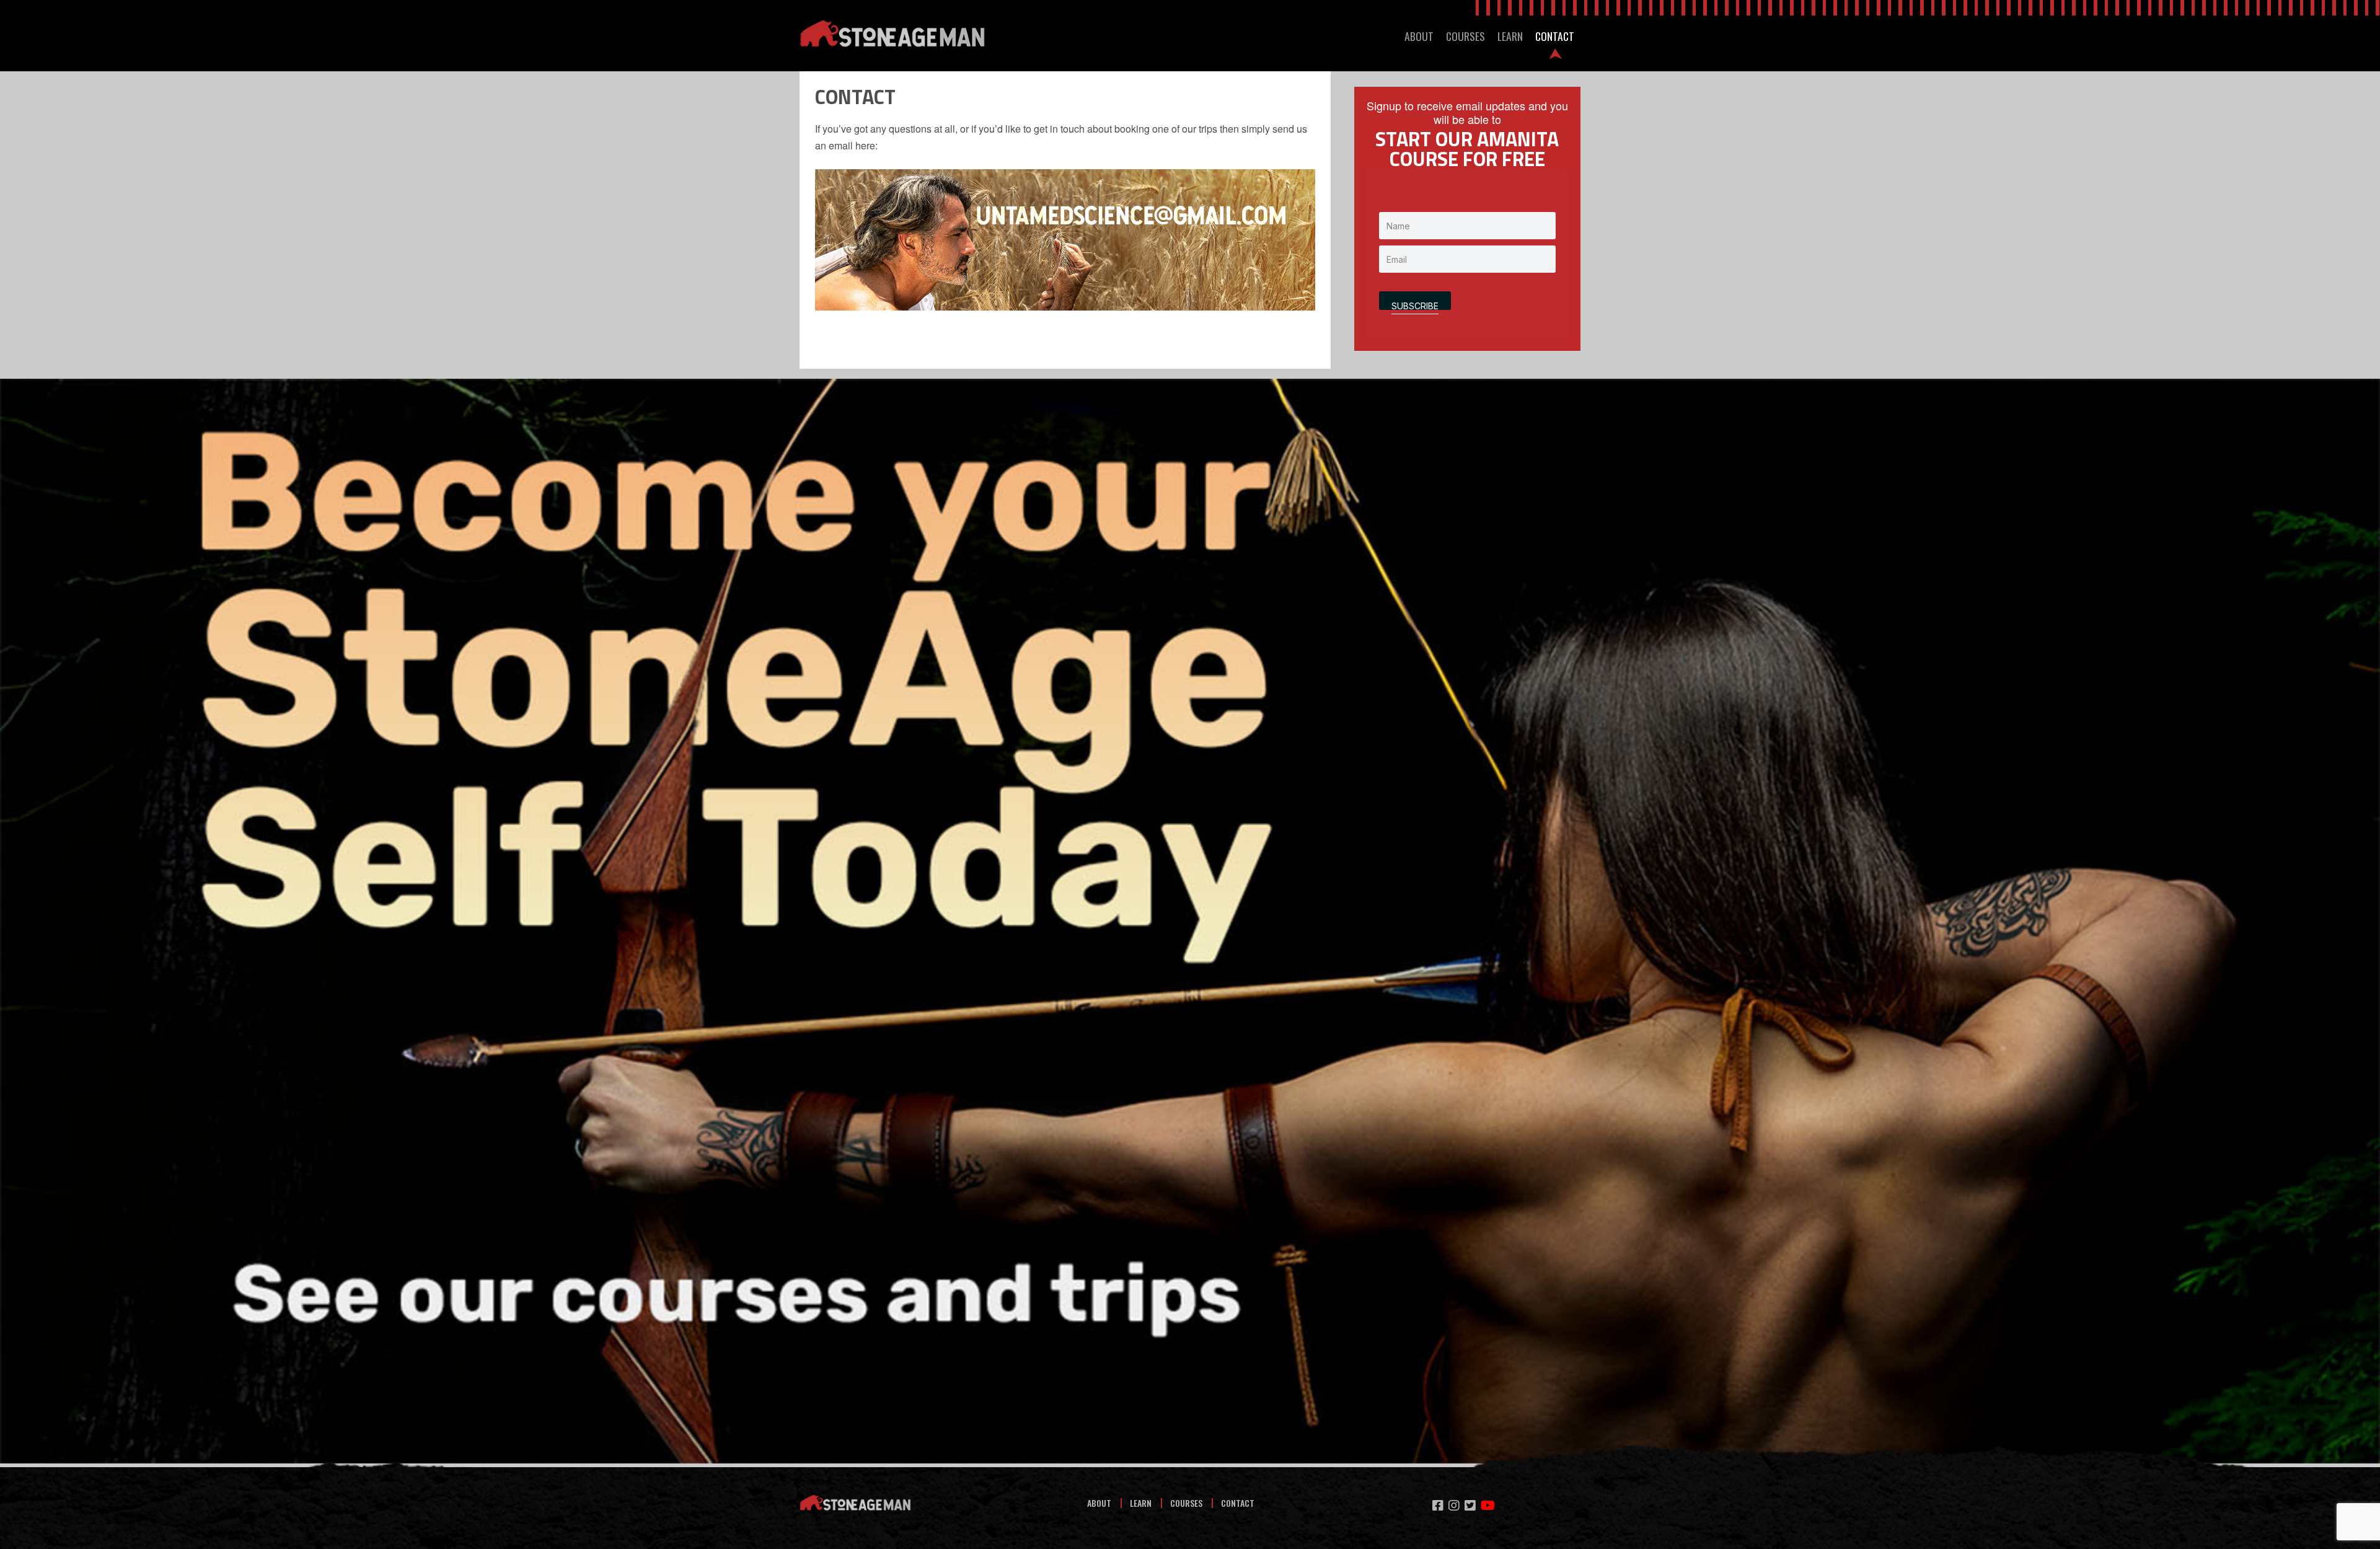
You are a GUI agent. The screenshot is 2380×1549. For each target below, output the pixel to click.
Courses (1186, 1503)
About (1099, 1503)
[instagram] (1454, 1505)
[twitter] (1470, 1505)
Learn (1141, 1503)
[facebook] (1438, 1505)
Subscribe (1415, 305)
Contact (1238, 1503)
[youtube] (1488, 1505)
